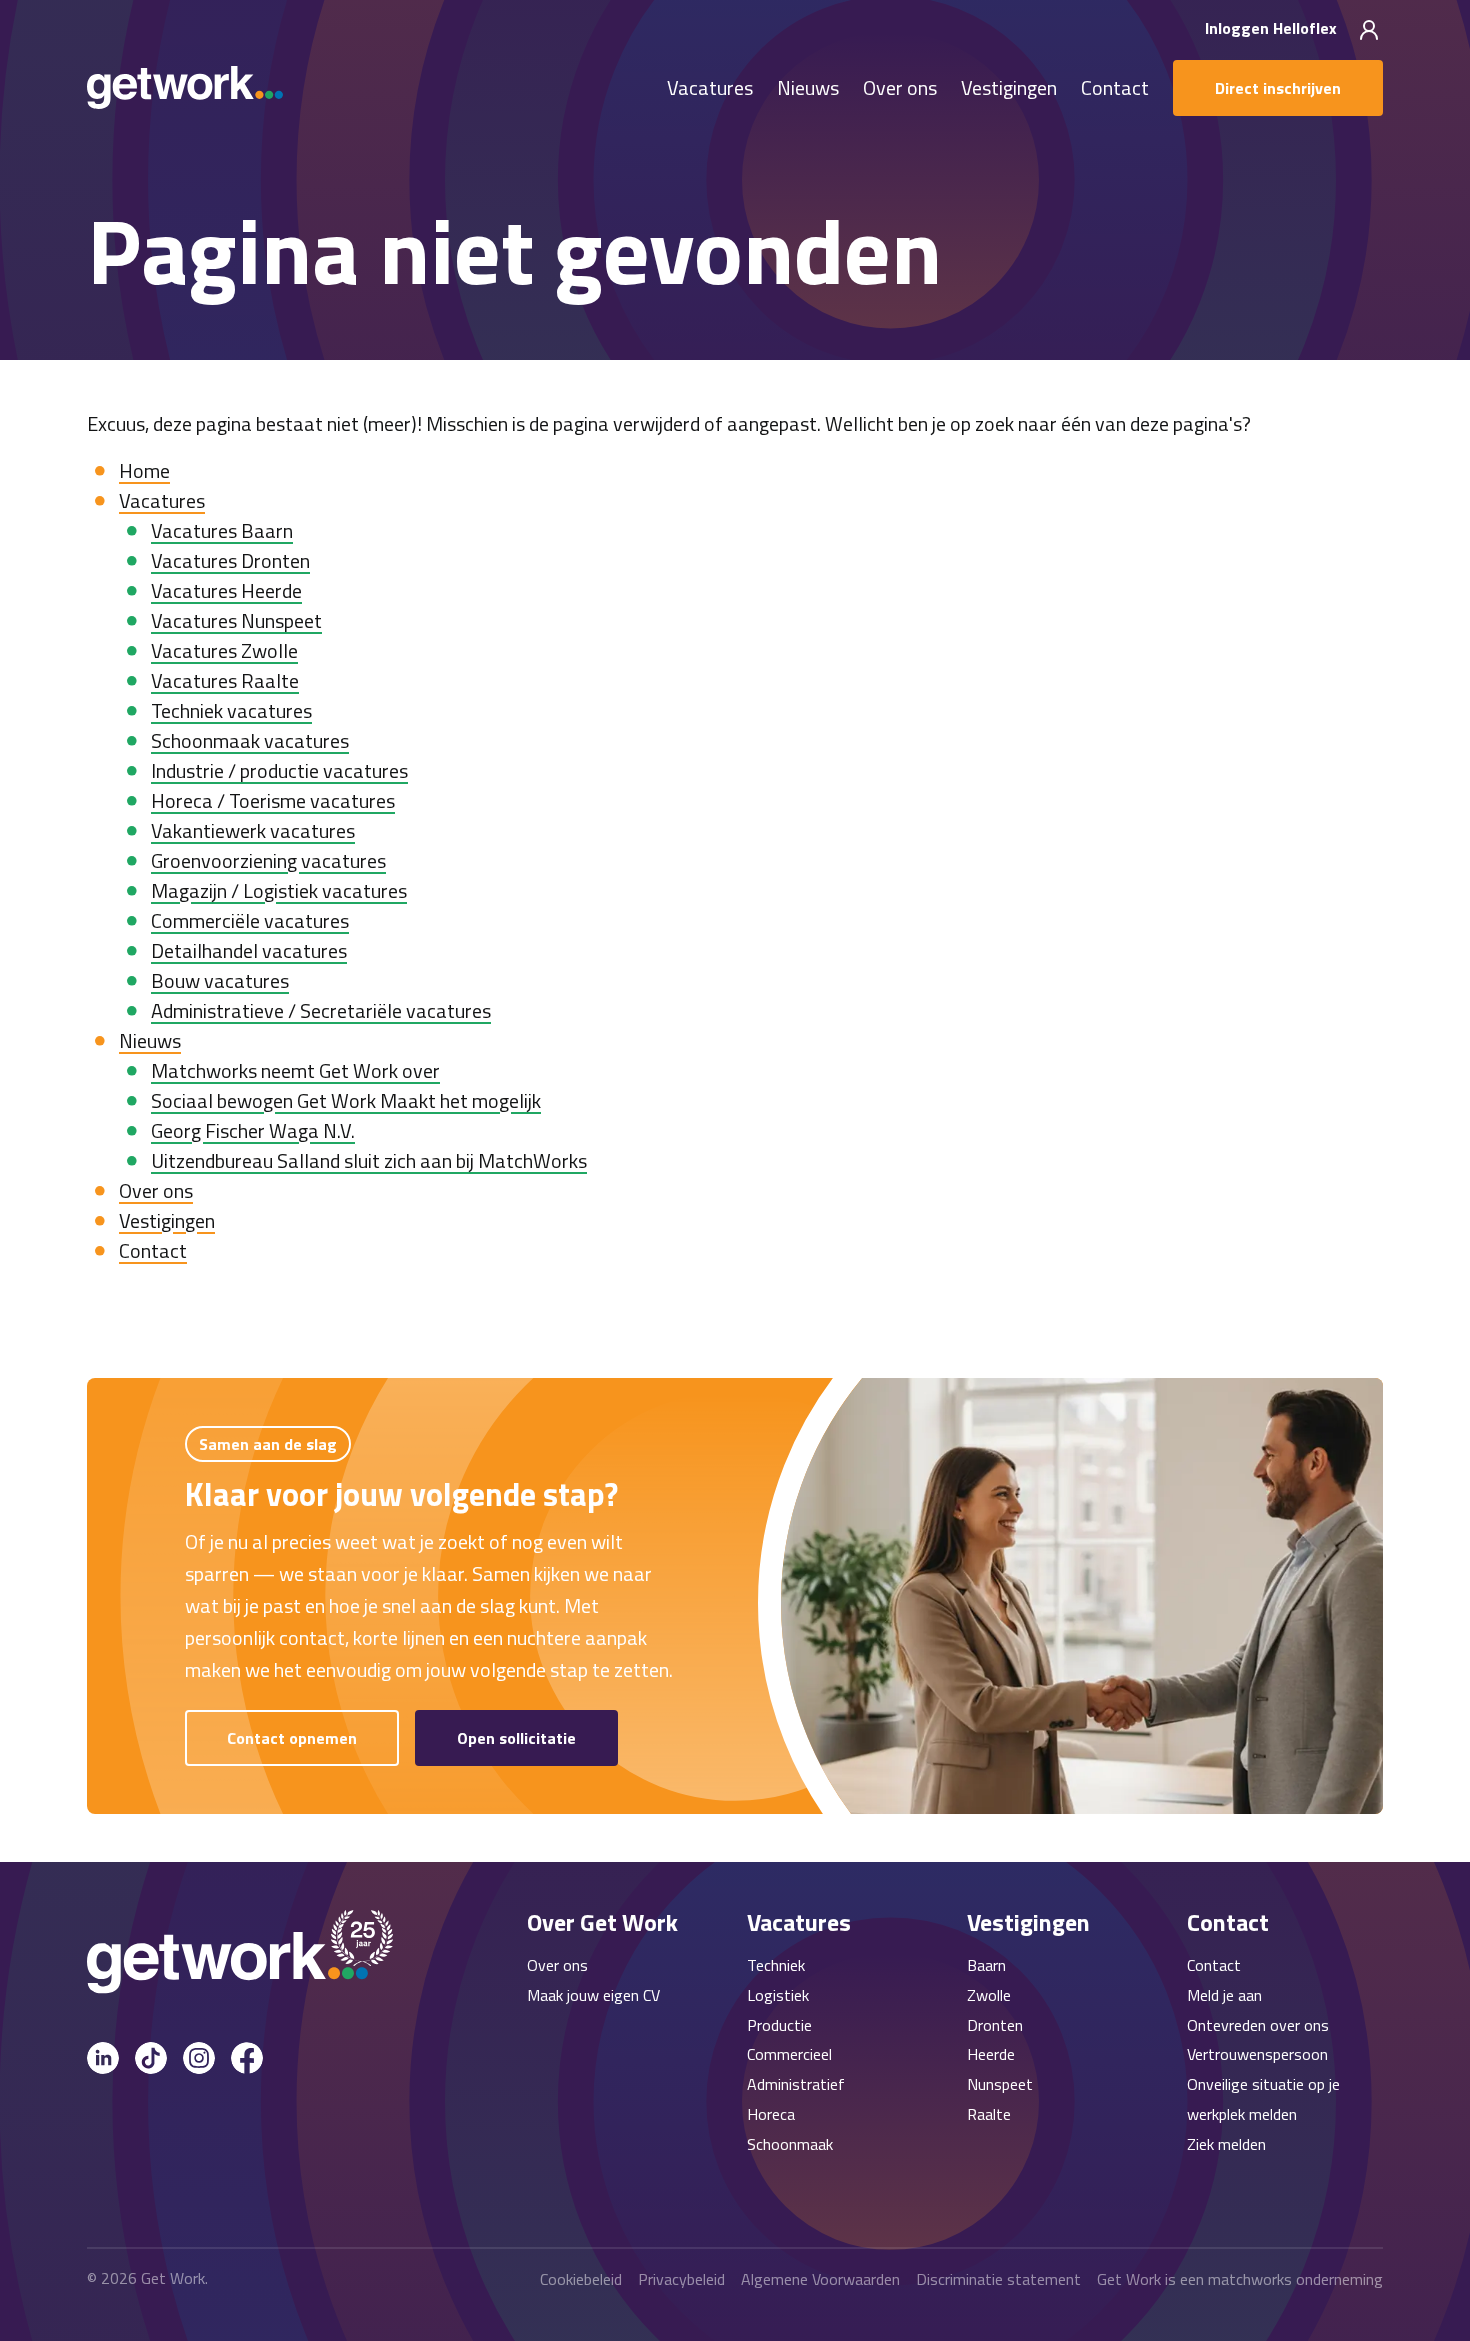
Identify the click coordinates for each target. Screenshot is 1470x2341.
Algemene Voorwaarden (820, 2279)
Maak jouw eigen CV (593, 1995)
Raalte (989, 2114)
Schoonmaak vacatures (250, 740)
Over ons (900, 88)
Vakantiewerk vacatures (253, 830)
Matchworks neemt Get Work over (295, 1070)
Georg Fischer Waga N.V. (253, 1130)
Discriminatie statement (998, 2279)
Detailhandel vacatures (249, 950)
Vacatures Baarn (222, 530)
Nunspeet (1000, 2084)
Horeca (771, 2114)
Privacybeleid (681, 2279)
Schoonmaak (790, 2144)
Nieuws (808, 88)
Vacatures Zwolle (224, 650)
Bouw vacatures (220, 980)
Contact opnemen (292, 1738)
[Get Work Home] (185, 87)
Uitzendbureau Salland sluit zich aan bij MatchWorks (369, 1160)
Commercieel (789, 2054)
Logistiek (778, 1995)
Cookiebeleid (581, 2279)
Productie (779, 2025)
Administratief (796, 2084)
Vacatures (710, 88)
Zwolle (989, 1995)
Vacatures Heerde (226, 590)
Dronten (995, 2025)
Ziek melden (1226, 2144)
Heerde (991, 2054)
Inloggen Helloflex (1273, 28)
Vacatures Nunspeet (236, 620)
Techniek (776, 1965)
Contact (1115, 88)
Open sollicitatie (516, 1738)
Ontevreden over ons (1258, 2025)
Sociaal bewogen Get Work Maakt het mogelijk (346, 1100)
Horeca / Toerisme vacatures (273, 800)
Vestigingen (1009, 88)
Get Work (173, 2278)
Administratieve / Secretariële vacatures (321, 1010)
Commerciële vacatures (250, 920)
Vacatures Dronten (230, 560)
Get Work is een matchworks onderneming (1240, 2279)
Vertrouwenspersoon (1257, 2054)
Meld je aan (1224, 1995)
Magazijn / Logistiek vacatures (279, 890)
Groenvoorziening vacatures (268, 860)
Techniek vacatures (231, 710)
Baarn (986, 1965)
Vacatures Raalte (225, 680)
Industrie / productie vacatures (279, 770)
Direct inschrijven (1278, 88)
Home (144, 470)
